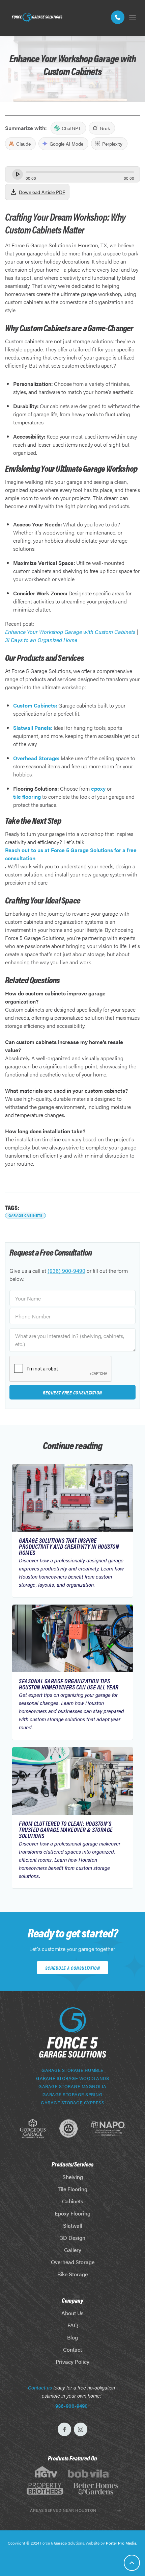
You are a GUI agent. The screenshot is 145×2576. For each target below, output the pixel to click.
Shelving (73, 2177)
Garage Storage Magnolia (72, 2086)
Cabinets (73, 2201)
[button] (133, 17)
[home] (35, 17)
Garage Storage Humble (72, 2070)
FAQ (73, 2325)
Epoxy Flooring (72, 2213)
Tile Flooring (72, 2189)
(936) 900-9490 (66, 1271)
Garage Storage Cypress (72, 2103)
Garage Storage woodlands (72, 2078)
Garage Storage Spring (73, 2095)
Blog (72, 2337)
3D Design (73, 2238)
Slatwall (73, 2225)
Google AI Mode (66, 144)
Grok (105, 128)
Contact (72, 2349)
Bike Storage (72, 2274)
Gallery (73, 2250)
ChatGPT (71, 128)
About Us (72, 2313)
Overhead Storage (73, 2262)
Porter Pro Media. (122, 2543)
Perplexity (112, 144)
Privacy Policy (72, 2362)
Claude (23, 144)
